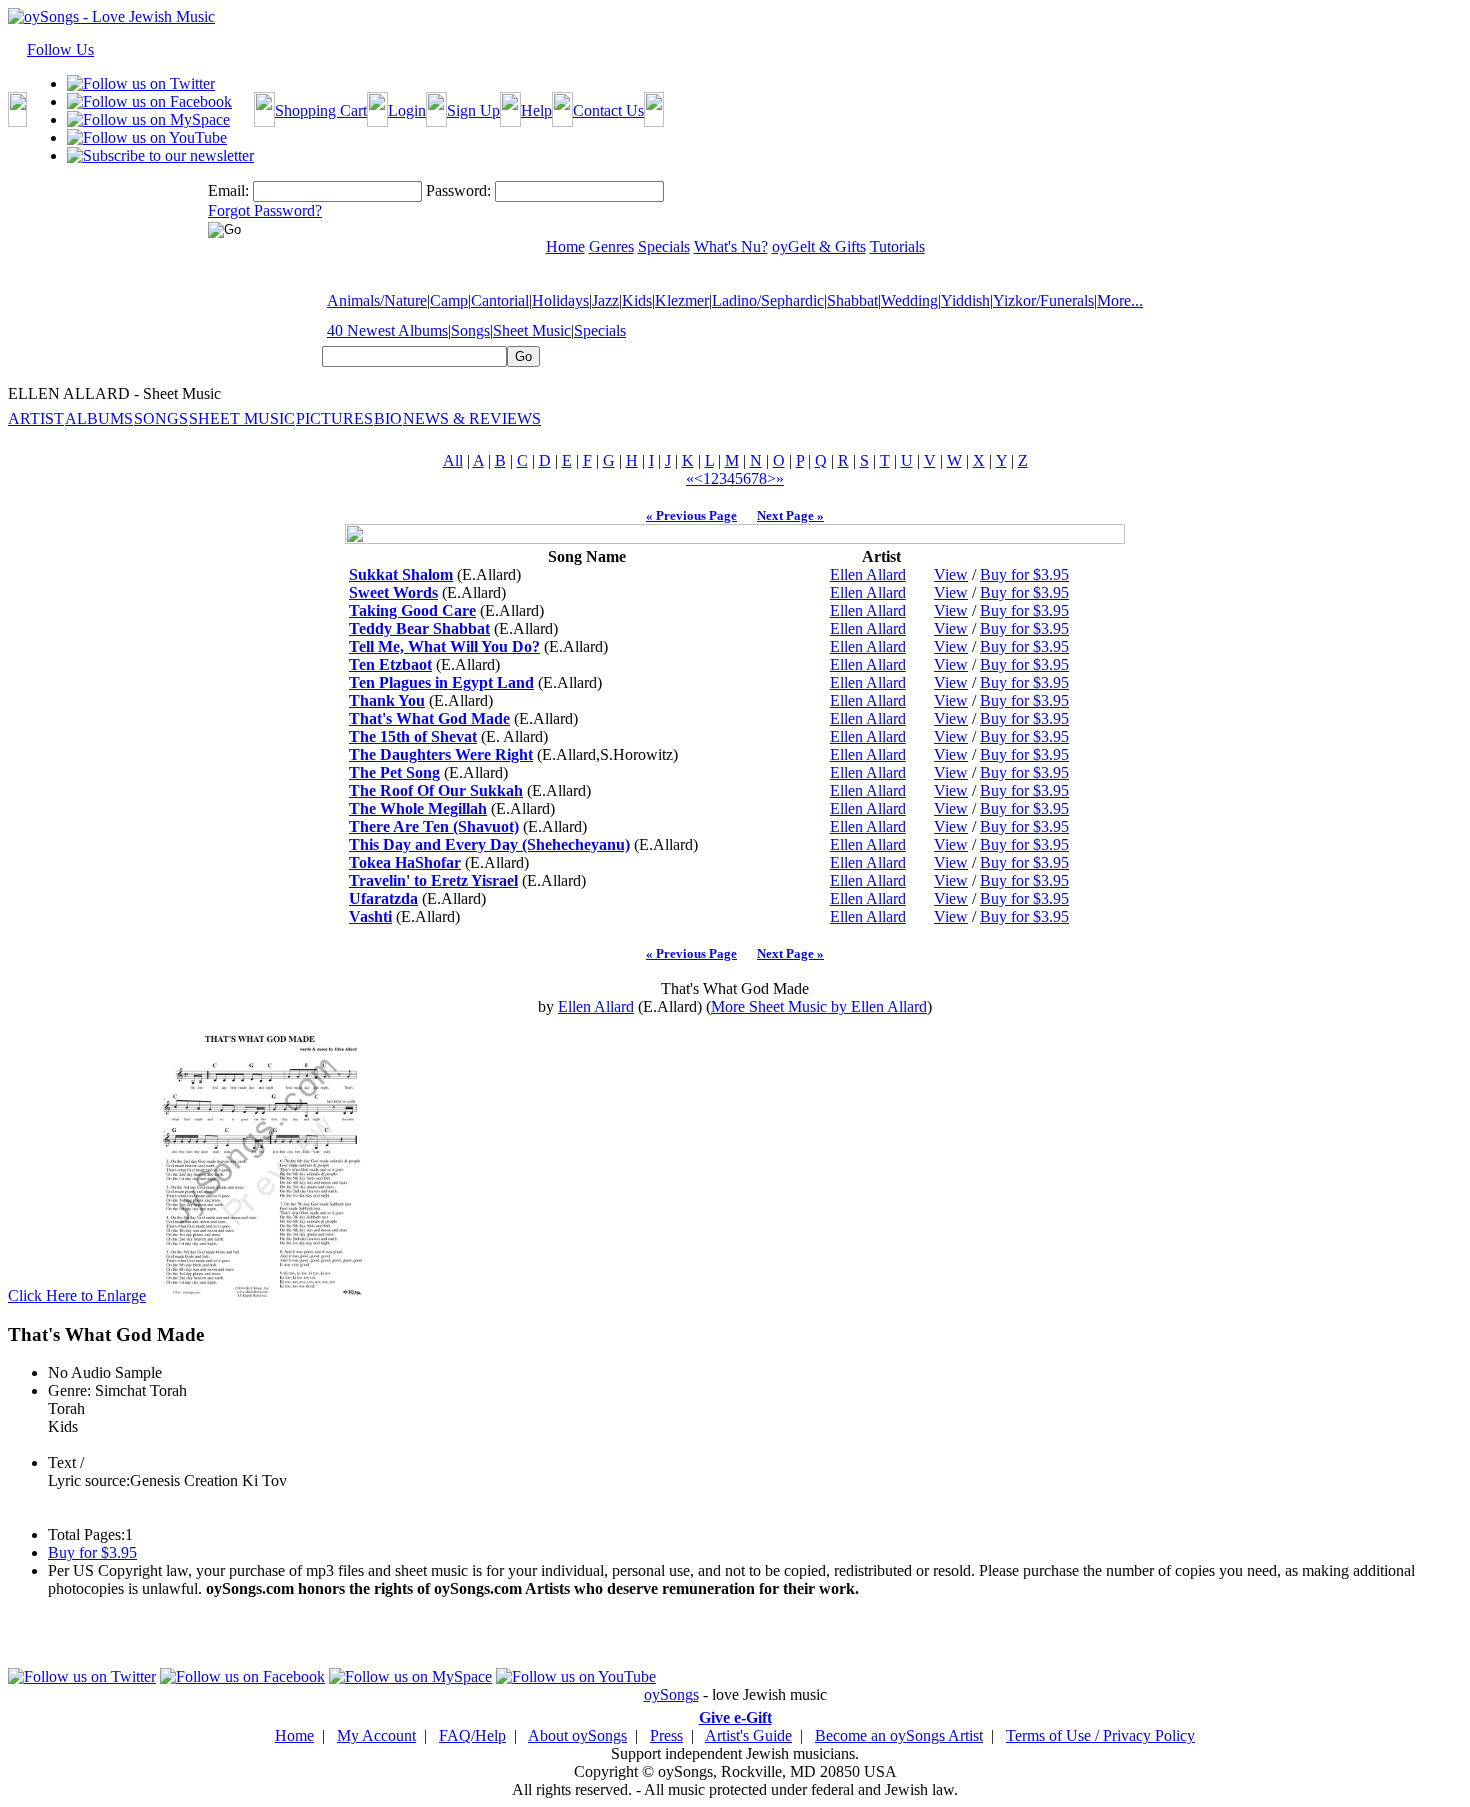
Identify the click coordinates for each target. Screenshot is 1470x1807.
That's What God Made (429, 718)
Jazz (605, 300)
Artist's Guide (748, 1735)
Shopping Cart (321, 110)
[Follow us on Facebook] (149, 101)
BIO (388, 418)
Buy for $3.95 (1024, 574)
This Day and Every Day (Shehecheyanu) (489, 844)
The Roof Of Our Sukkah (436, 790)
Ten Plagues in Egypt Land (441, 682)
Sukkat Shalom (401, 574)
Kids (637, 300)
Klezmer (682, 300)
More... (1120, 300)
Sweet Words (393, 592)
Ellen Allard (868, 574)
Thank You (387, 700)
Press (666, 1735)
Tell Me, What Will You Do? (444, 646)
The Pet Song (394, 772)
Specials (600, 330)
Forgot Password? (265, 210)
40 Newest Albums (387, 330)
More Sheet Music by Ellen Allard (819, 1006)
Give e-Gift (735, 1717)
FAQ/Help (472, 1735)
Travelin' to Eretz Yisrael (433, 880)
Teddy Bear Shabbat (419, 628)
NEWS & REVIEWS (472, 418)
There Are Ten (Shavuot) (434, 826)
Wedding (909, 300)
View (951, 574)
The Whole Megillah (418, 808)
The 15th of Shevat (413, 736)
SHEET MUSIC (242, 418)
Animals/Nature (377, 300)
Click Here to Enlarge (77, 1295)
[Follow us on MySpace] (148, 119)
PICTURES (334, 418)
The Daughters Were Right (441, 754)
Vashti (370, 916)
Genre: (69, 1390)
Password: (458, 190)
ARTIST (36, 418)
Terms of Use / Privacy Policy (1100, 1735)
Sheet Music (532, 330)
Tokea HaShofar (405, 862)
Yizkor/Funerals (1043, 300)
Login (407, 110)
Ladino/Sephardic (768, 300)
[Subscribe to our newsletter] (160, 155)
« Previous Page (691, 515)
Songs (470, 330)
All (453, 460)
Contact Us (608, 110)
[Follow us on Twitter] (141, 83)
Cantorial (500, 300)
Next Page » (790, 515)
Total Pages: (86, 1534)
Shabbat (852, 300)
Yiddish (965, 300)
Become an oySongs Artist (899, 1735)
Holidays (560, 300)
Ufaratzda (383, 898)
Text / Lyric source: (89, 1471)
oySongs (671, 1694)
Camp (449, 300)
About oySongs (577, 1735)
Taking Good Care (412, 610)
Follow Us (60, 49)
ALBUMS (99, 418)
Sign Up (473, 110)
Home (294, 1735)
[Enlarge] (260, 1295)
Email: (228, 190)
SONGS (161, 418)
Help (536, 110)
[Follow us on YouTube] (147, 137)
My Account (376, 1735)
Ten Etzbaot (390, 664)
